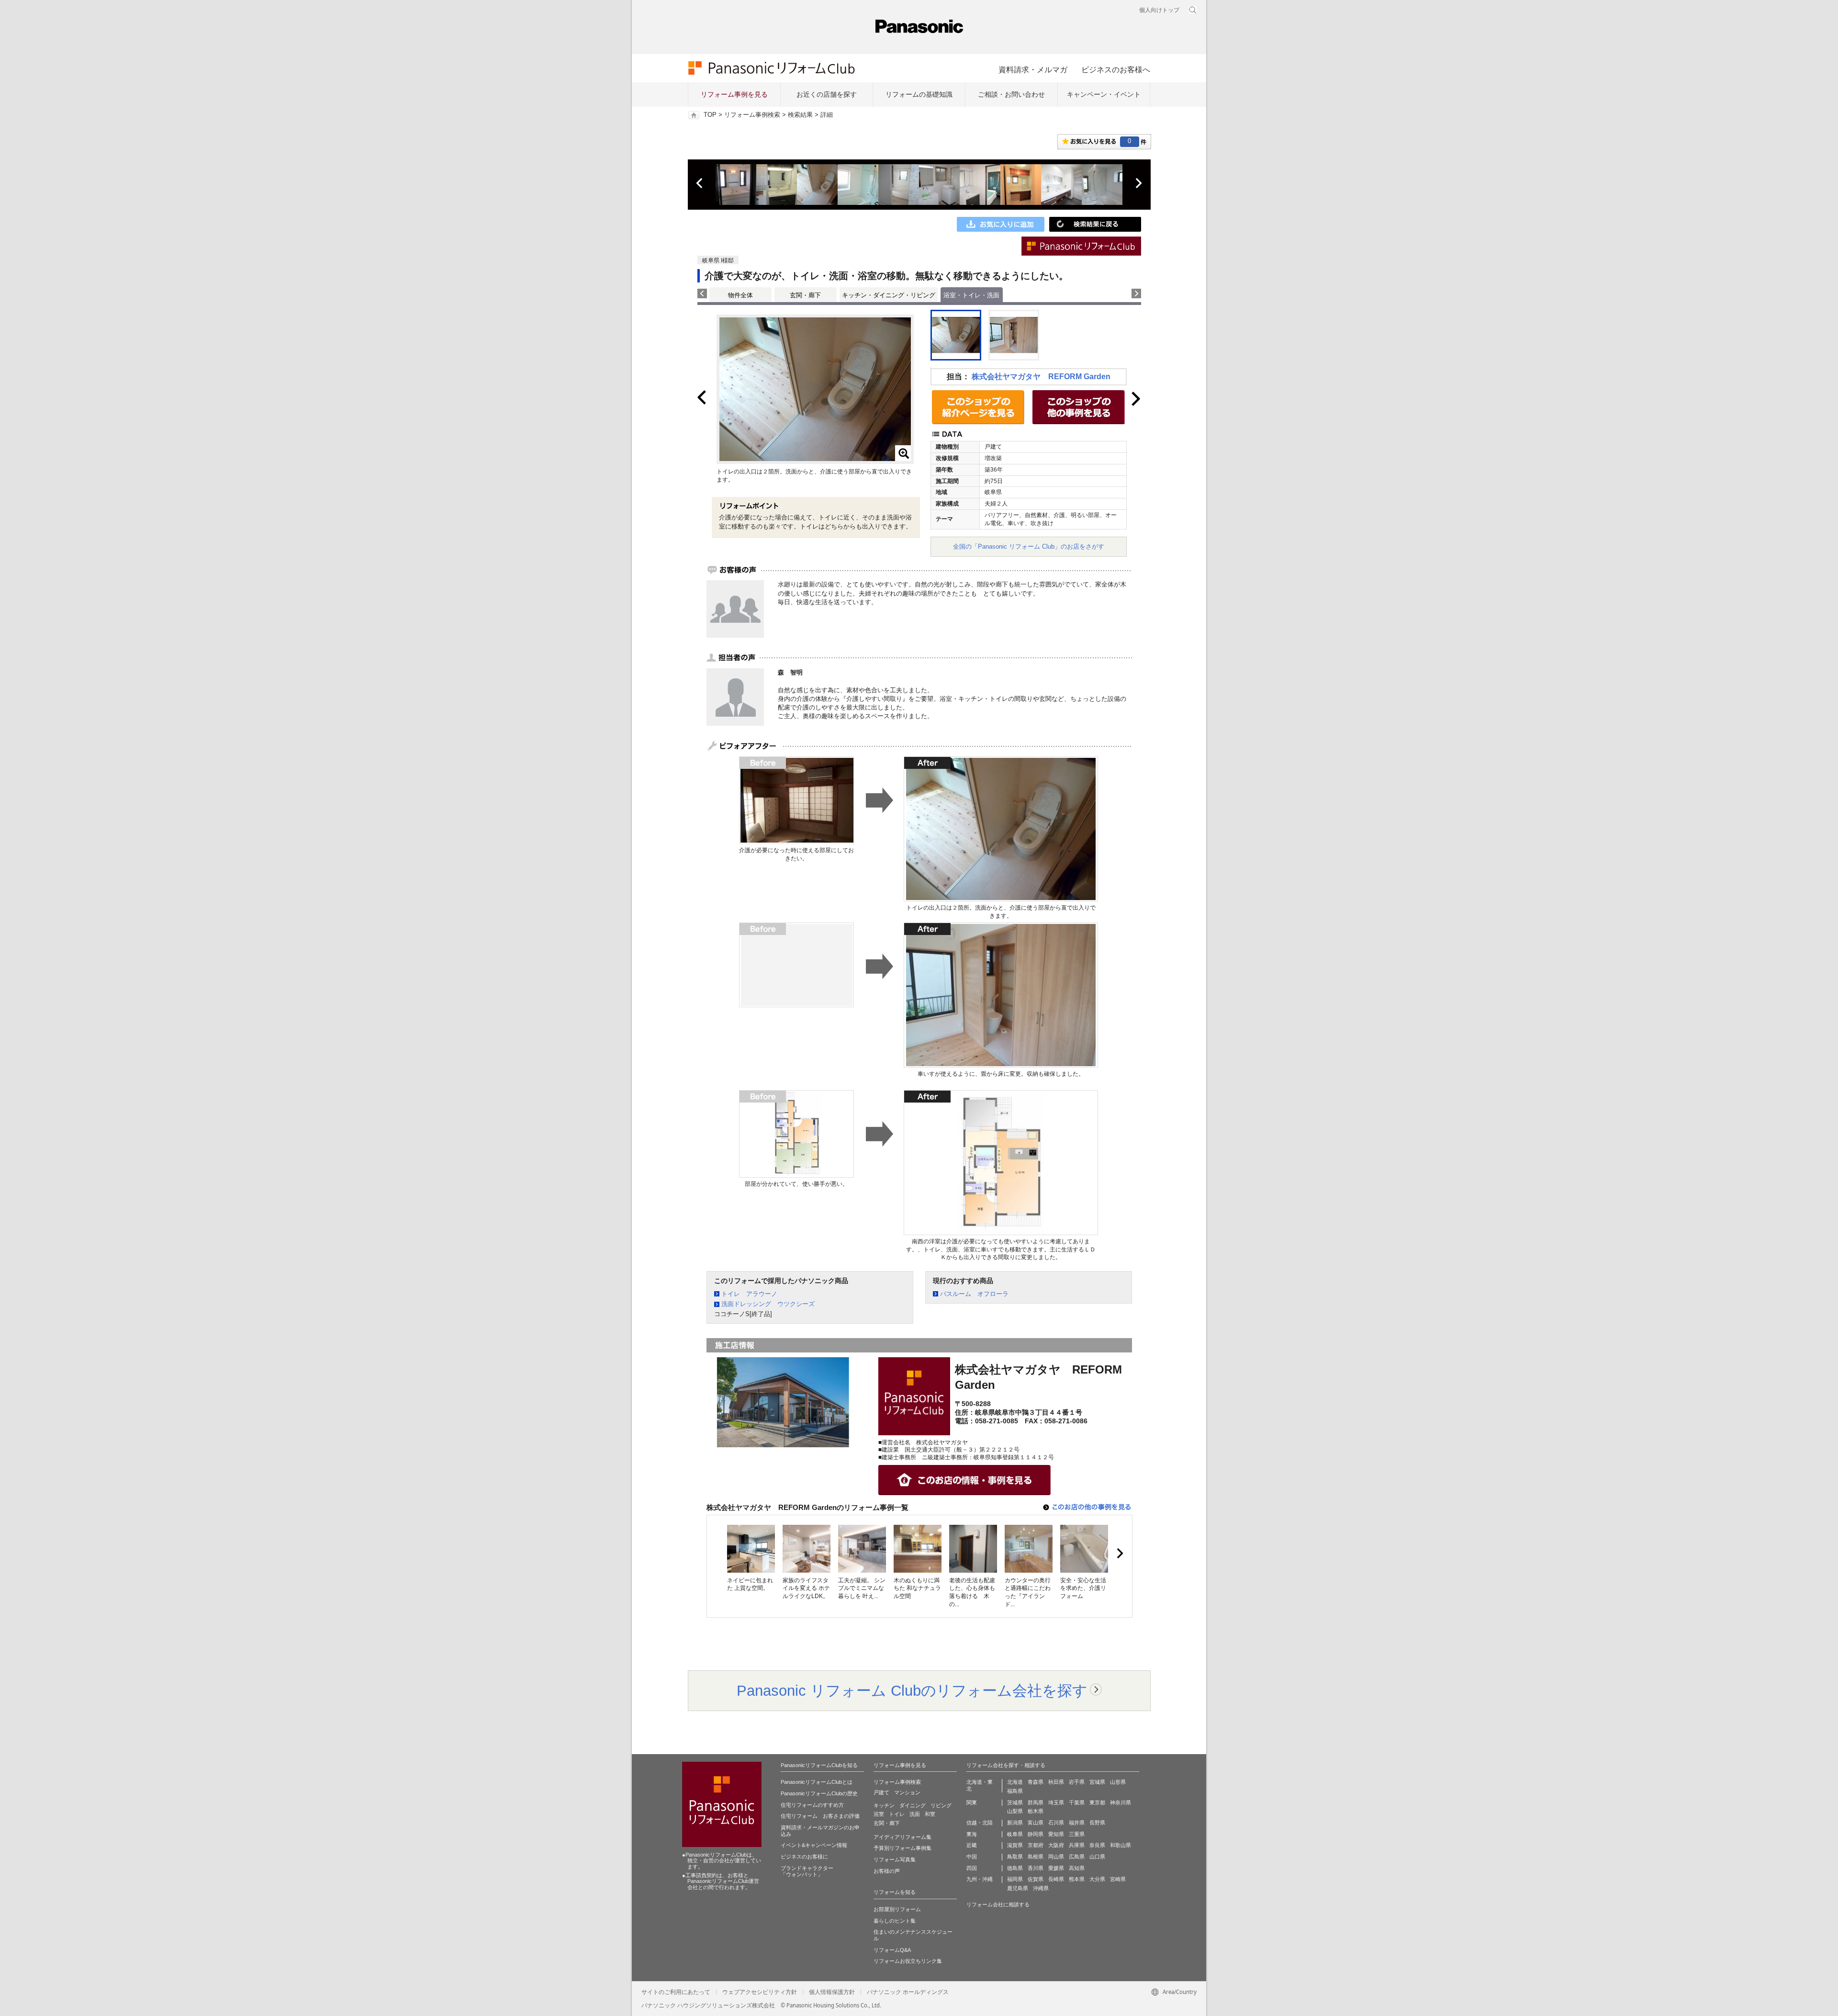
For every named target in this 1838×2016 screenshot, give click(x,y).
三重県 (1077, 1834)
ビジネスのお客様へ (1116, 69)
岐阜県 (1015, 1834)
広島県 (1077, 1857)
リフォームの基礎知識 (919, 94)
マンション (907, 1792)
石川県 (1056, 1823)
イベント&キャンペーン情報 (814, 1845)
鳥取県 (1015, 1857)
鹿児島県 (1018, 1888)
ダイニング (913, 1805)
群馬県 (1036, 1802)
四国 (972, 1868)
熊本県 (1077, 1879)
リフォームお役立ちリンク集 (908, 1961)
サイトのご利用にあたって (676, 1992)
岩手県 (1077, 1782)
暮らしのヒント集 (895, 1921)
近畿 (972, 1845)
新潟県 (1015, 1823)
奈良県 (1097, 1845)
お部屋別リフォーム (897, 1909)
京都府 (1036, 1845)
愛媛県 (1056, 1868)
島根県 (1036, 1857)
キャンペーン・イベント (1104, 94)
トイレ (897, 1814)
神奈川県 (1121, 1802)
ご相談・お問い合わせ (1011, 94)
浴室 (879, 1814)
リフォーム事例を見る (734, 94)
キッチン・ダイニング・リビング (889, 295)
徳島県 (1015, 1868)
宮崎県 (1118, 1879)
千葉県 (1077, 1802)
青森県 (1036, 1782)
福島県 (1015, 1791)
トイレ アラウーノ (749, 1294)
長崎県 (1056, 1879)
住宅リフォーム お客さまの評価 (820, 1816)
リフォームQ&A (892, 1950)
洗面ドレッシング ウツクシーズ (768, 1304)
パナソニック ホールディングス (908, 1992)
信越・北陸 (980, 1823)
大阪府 (1056, 1845)
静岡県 (1036, 1834)
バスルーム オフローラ (974, 1294)
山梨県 (1015, 1811)
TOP (710, 115)
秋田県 (1056, 1782)
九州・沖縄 (980, 1879)
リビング (941, 1805)
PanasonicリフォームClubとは (817, 1782)
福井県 (1077, 1823)
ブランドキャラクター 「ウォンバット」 (807, 1871)
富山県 (1036, 1823)
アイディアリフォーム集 (902, 1837)
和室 (930, 1814)
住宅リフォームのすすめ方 (812, 1805)
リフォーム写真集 (895, 1859)
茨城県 (1015, 1802)
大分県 (1097, 1879)
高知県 (1077, 1868)
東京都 (1097, 1802)
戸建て (881, 1792)
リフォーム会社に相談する (998, 1904)
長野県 (1097, 1823)
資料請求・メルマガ (1033, 69)
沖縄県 (1041, 1888)
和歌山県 (1121, 1845)
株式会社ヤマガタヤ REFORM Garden (1041, 377)
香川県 (1036, 1868)
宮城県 (1097, 1782)
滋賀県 (1015, 1845)
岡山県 (1056, 1857)
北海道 (1015, 1782)
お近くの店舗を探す (827, 94)
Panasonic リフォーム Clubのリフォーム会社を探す (912, 1690)
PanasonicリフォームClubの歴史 (819, 1793)
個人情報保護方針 (832, 1992)
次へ (1138, 183)
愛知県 (1056, 1834)
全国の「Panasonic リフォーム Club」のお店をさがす (1029, 546)
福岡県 (1015, 1879)
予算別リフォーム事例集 (902, 1848)
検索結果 (800, 115)
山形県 (1118, 1782)
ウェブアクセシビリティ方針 (760, 1992)
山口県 (1097, 1857)
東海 (972, 1834)
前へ (700, 183)
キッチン (884, 1805)
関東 (972, 1802)
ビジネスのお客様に (804, 1857)
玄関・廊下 (805, 295)
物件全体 (740, 295)
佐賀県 (1036, 1879)
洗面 (915, 1814)
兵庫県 (1077, 1845)
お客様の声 (887, 1871)
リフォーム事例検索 (752, 115)
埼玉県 (1056, 1802)
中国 (972, 1857)
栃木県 (1036, 1811)
